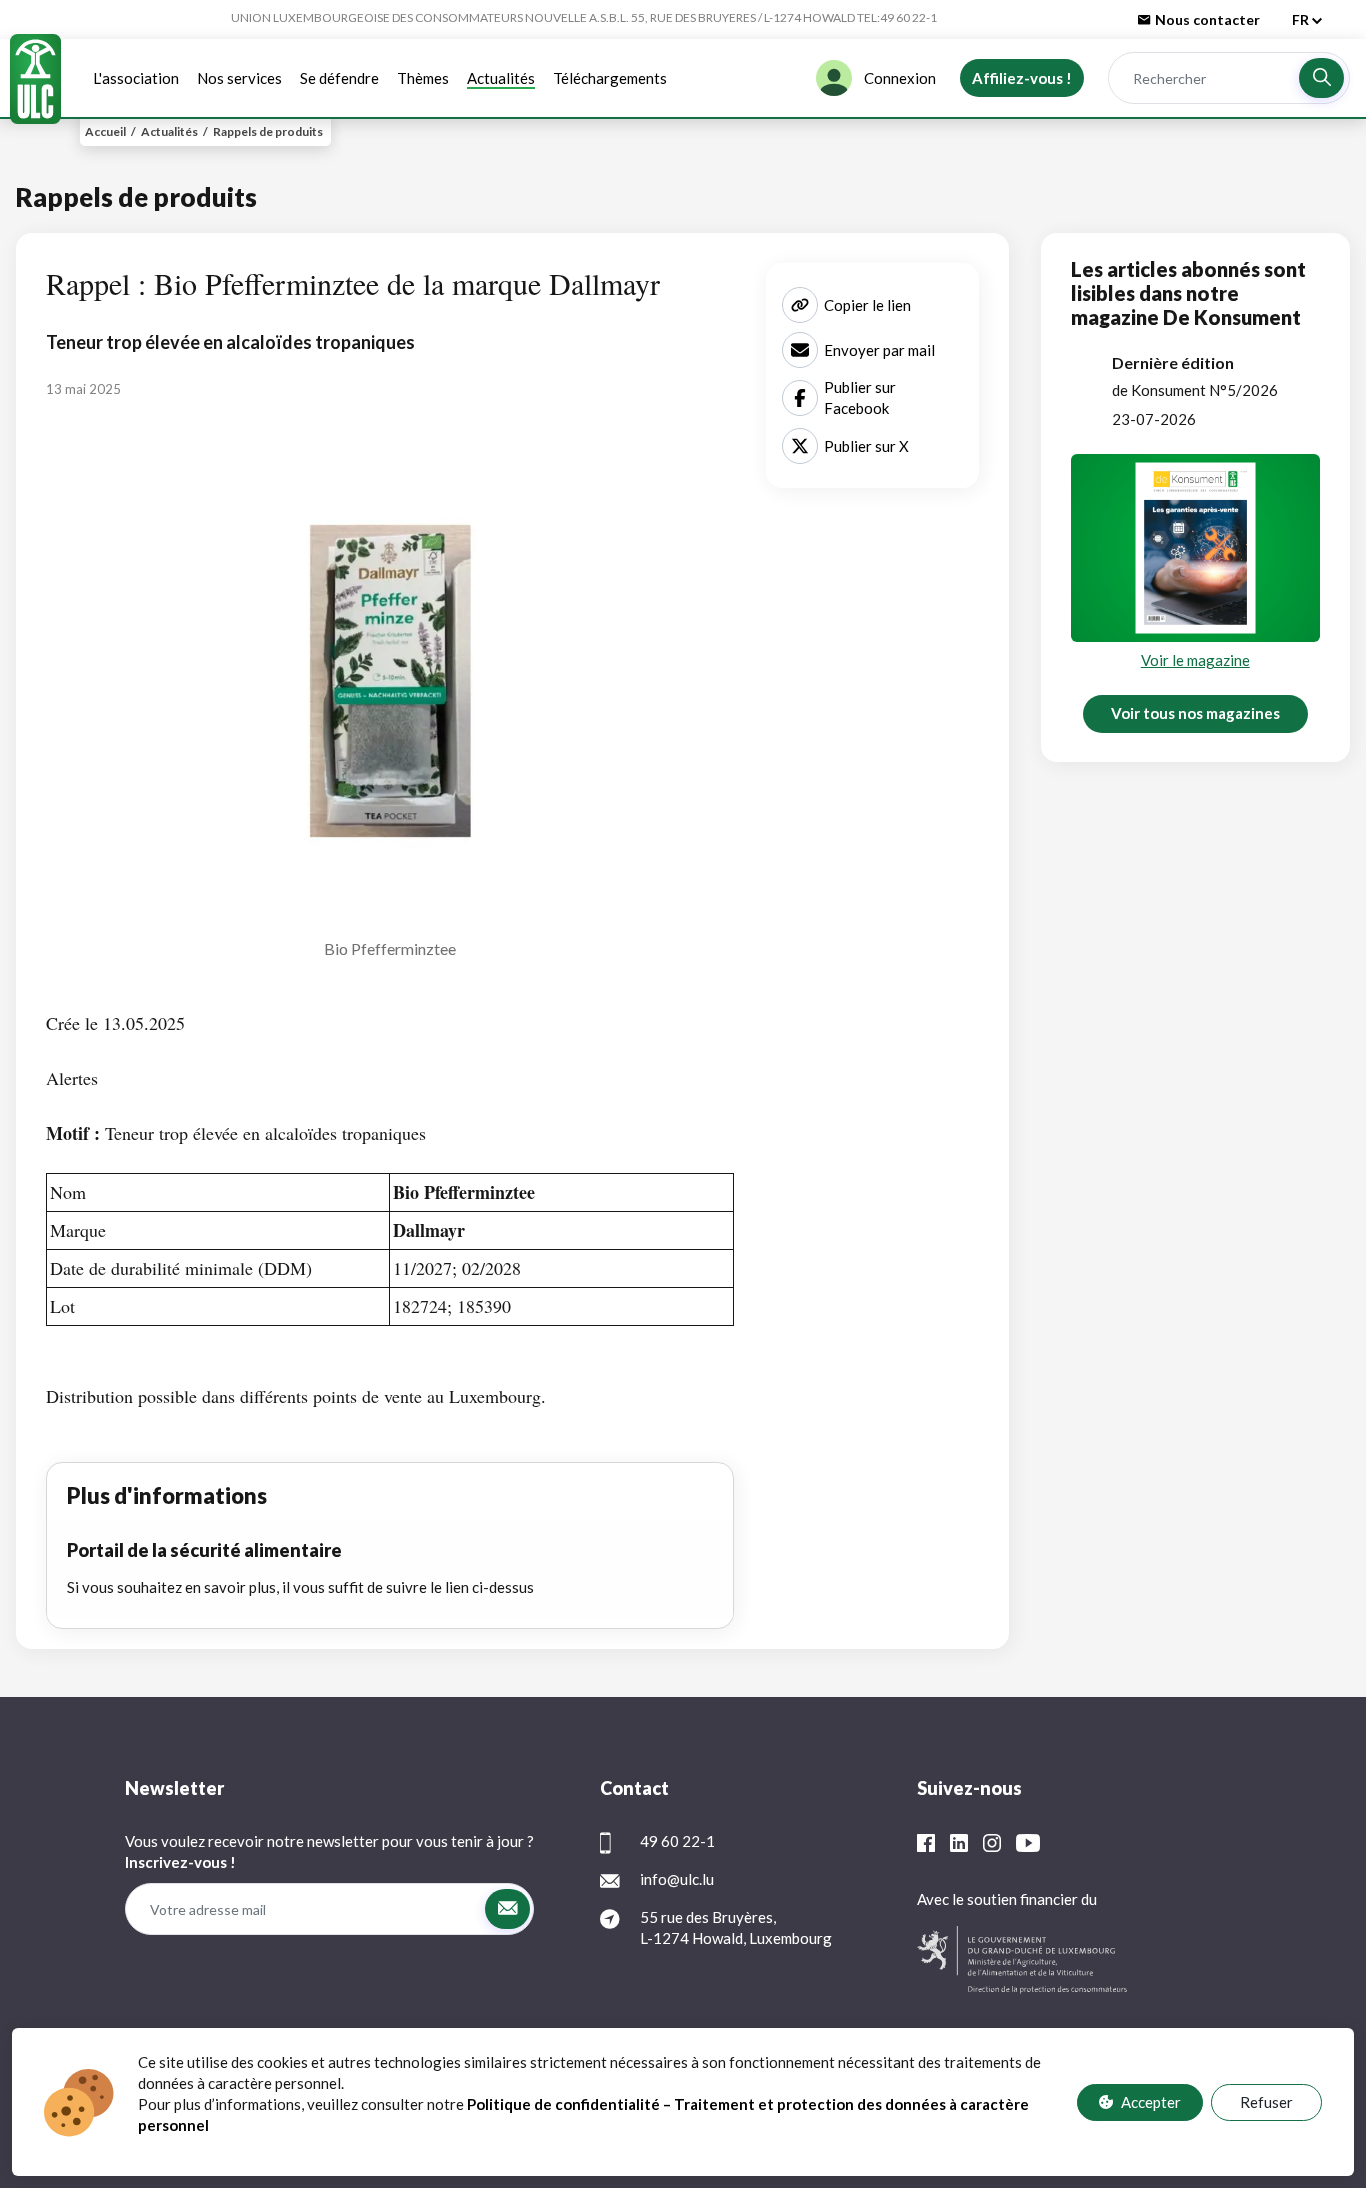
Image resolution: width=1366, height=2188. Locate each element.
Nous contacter (1207, 19)
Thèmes (423, 78)
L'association (136, 78)
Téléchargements (610, 78)
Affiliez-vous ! (1022, 78)
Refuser (1266, 2102)
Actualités (501, 78)
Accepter (1151, 2102)
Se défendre (339, 78)
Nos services (239, 78)
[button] (1321, 78)
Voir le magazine (1195, 660)
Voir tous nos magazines (1195, 713)
